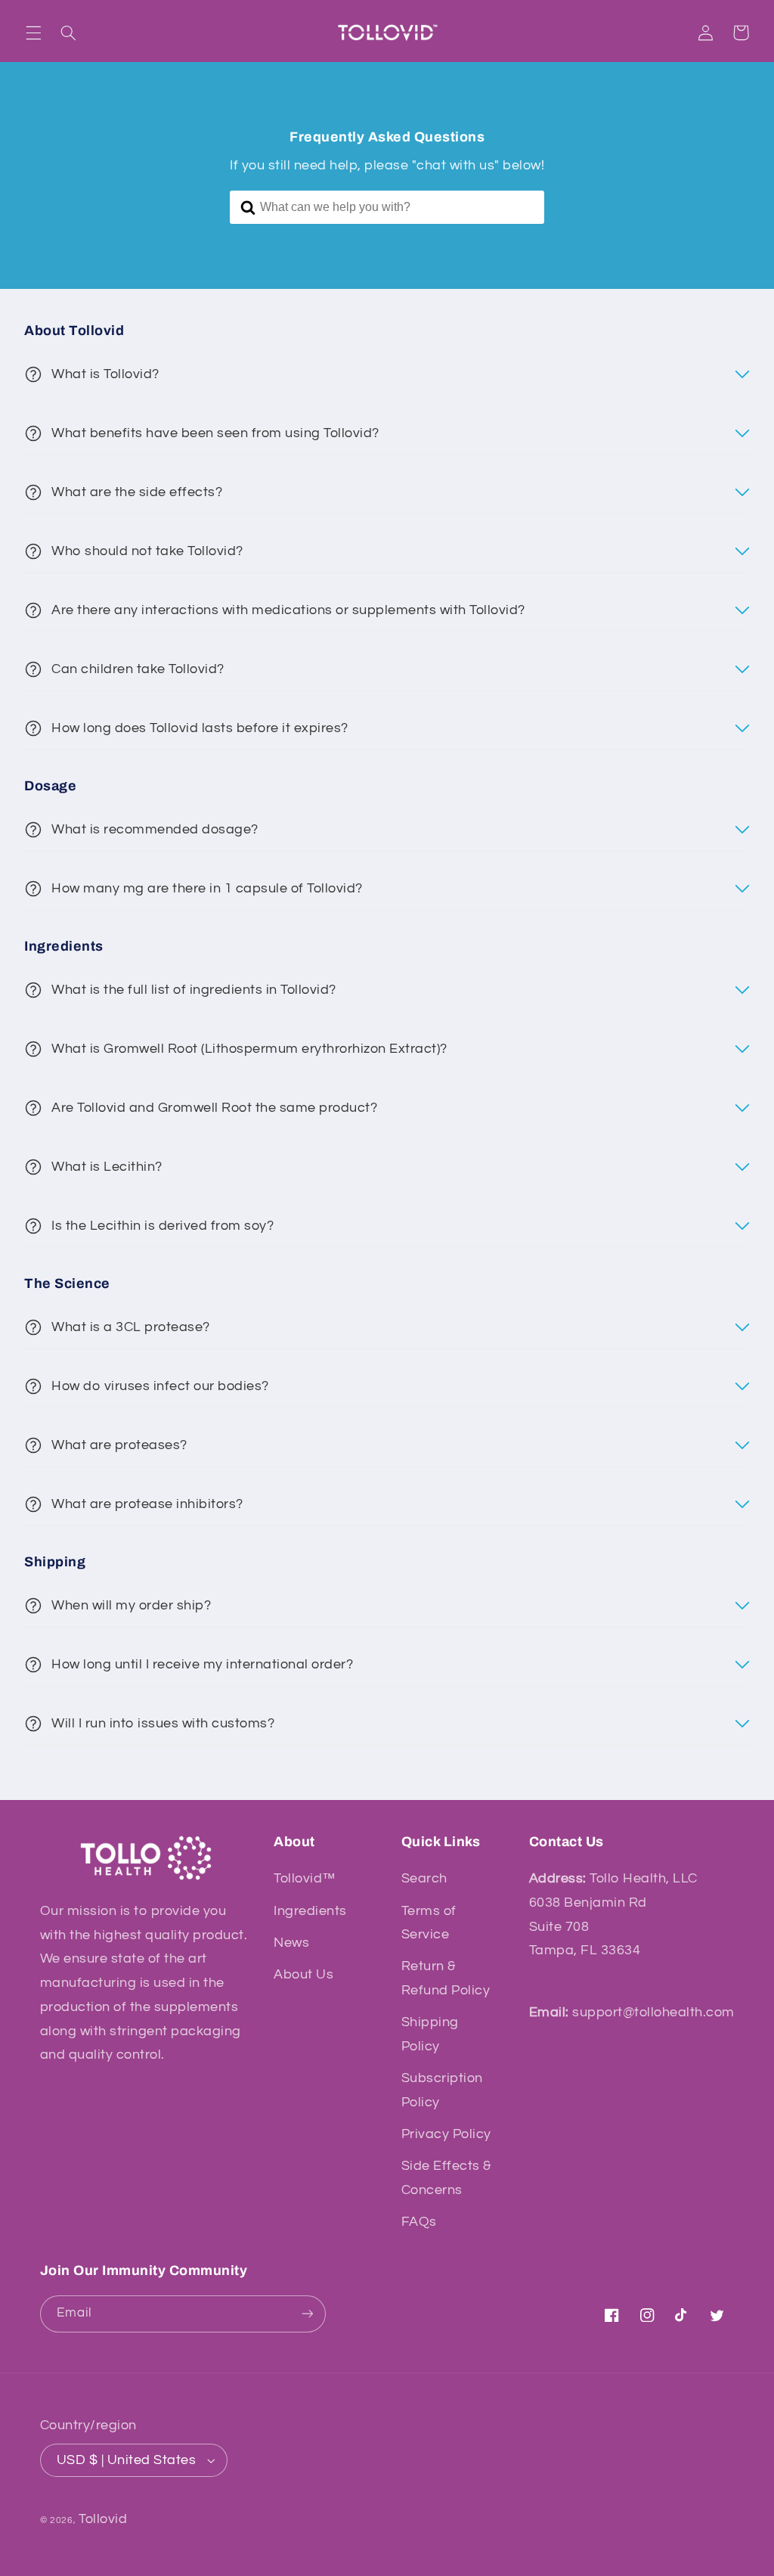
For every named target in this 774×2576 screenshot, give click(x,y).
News (291, 1943)
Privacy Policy (446, 2134)
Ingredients (310, 1911)
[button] (33, 33)
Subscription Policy (442, 2090)
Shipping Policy (430, 2034)
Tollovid (103, 2519)
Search (424, 1878)
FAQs (419, 2222)
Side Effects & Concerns (446, 2178)
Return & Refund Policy (446, 1978)
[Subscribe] (307, 2314)
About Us (303, 1974)
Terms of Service (429, 1923)
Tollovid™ (305, 1878)
